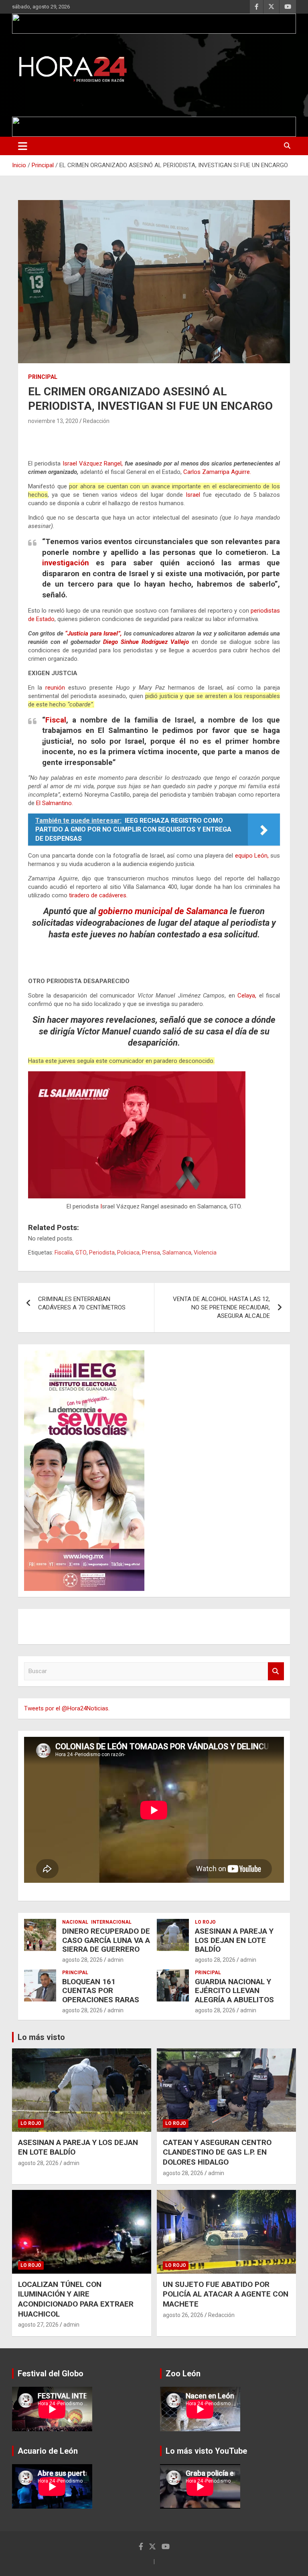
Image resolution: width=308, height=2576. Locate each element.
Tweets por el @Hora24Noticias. (67, 1708)
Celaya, (247, 996)
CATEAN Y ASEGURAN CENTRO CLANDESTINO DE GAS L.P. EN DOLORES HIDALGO (217, 2152)
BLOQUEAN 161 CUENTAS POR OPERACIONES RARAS (101, 1991)
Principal (43, 377)
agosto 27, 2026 (38, 2325)
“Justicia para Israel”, (93, 633)
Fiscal (56, 720)
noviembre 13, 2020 (53, 421)
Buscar (276, 1671)
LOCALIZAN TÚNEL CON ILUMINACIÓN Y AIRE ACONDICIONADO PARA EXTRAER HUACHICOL (76, 2299)
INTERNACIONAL (111, 1922)
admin (115, 1960)
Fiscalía (64, 1253)
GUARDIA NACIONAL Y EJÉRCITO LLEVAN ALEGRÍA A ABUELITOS (234, 1991)
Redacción (96, 421)
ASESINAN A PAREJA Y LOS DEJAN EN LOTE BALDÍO (234, 1940)
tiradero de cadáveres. (98, 895)
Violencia (205, 1253)
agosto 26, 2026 (183, 2315)
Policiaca (128, 1253)
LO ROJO (205, 1922)
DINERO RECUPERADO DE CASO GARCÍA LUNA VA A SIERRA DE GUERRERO (106, 1940)
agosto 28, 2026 (82, 1960)
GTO (81, 1253)
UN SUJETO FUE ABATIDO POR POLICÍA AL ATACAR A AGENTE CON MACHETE (226, 2294)
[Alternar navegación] (23, 146)
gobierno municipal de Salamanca (163, 911)
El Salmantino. (55, 803)
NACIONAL (75, 1922)
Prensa (151, 1253)
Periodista (102, 1253)
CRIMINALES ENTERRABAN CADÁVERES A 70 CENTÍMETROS (82, 1303)
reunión (55, 688)
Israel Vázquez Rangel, (93, 463)
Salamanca (177, 1253)
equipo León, (252, 856)
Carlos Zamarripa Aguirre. (217, 472)
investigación (66, 563)
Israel (193, 495)
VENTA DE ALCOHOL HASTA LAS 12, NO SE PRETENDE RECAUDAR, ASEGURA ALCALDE (221, 1307)
